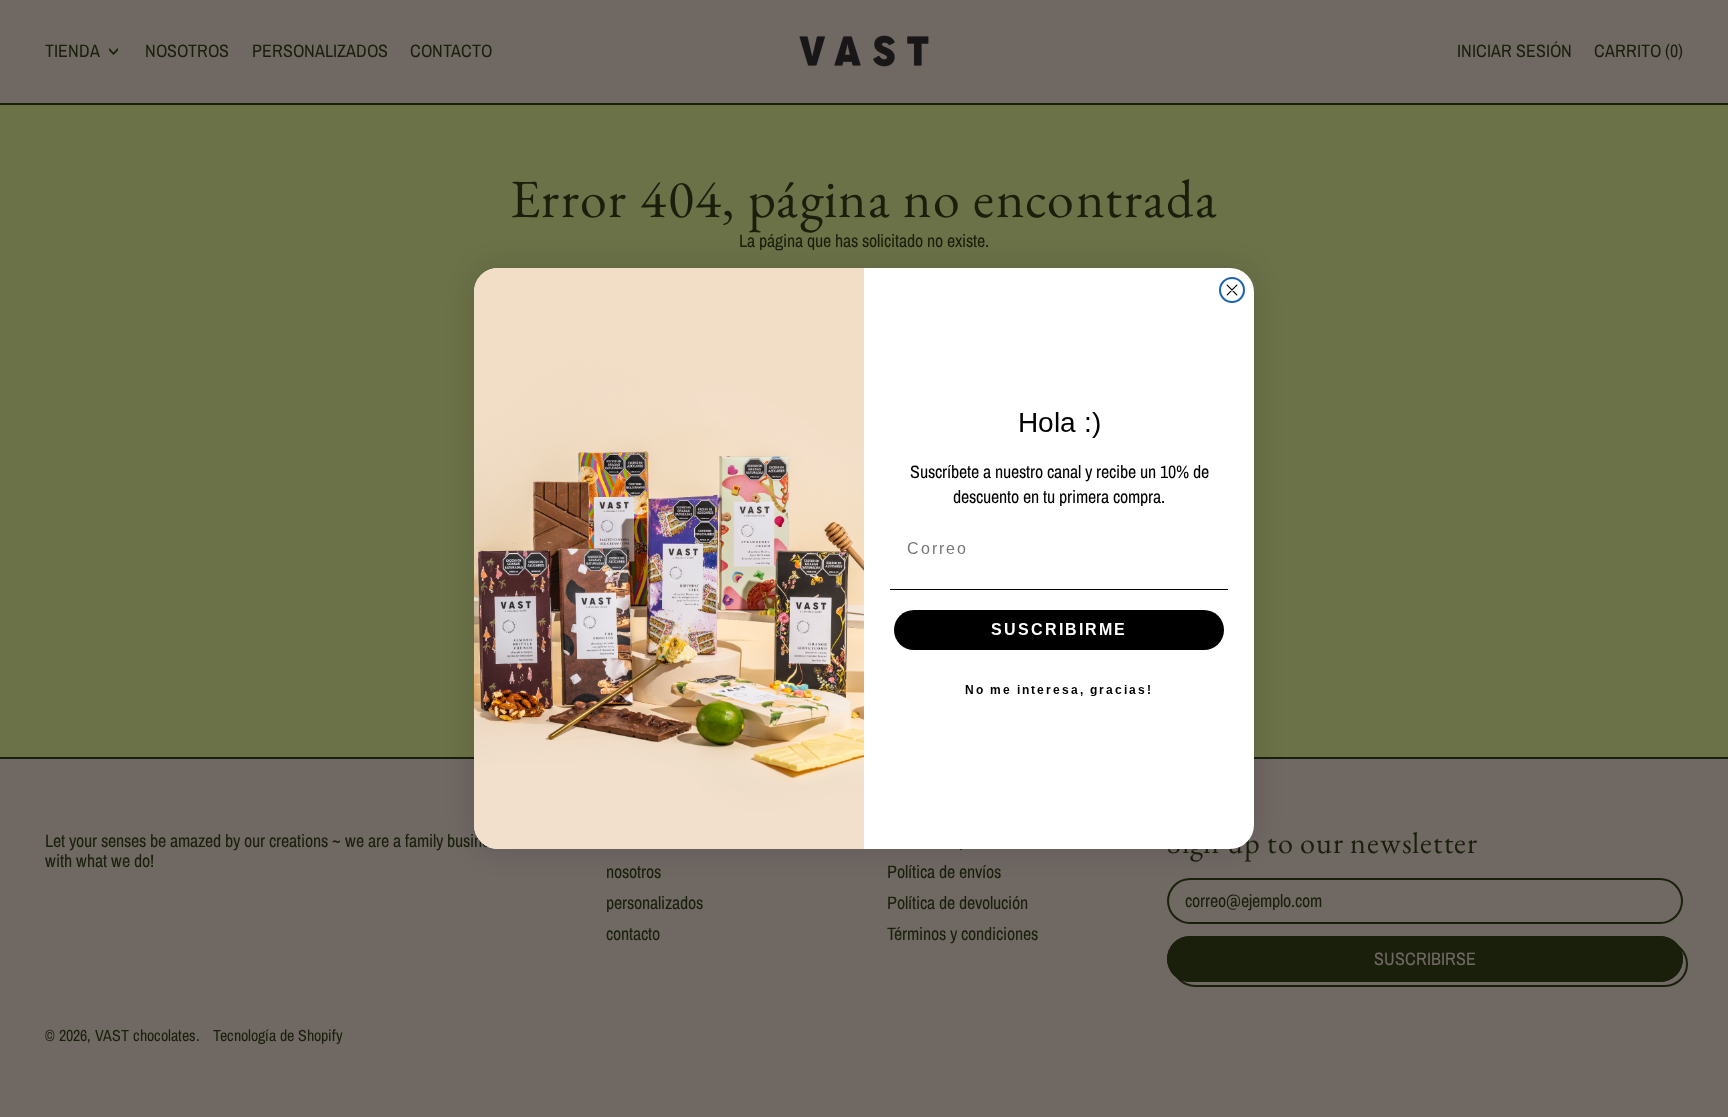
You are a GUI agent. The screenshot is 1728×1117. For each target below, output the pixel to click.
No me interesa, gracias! (1059, 690)
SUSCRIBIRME (1059, 629)
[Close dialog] (1232, 290)
